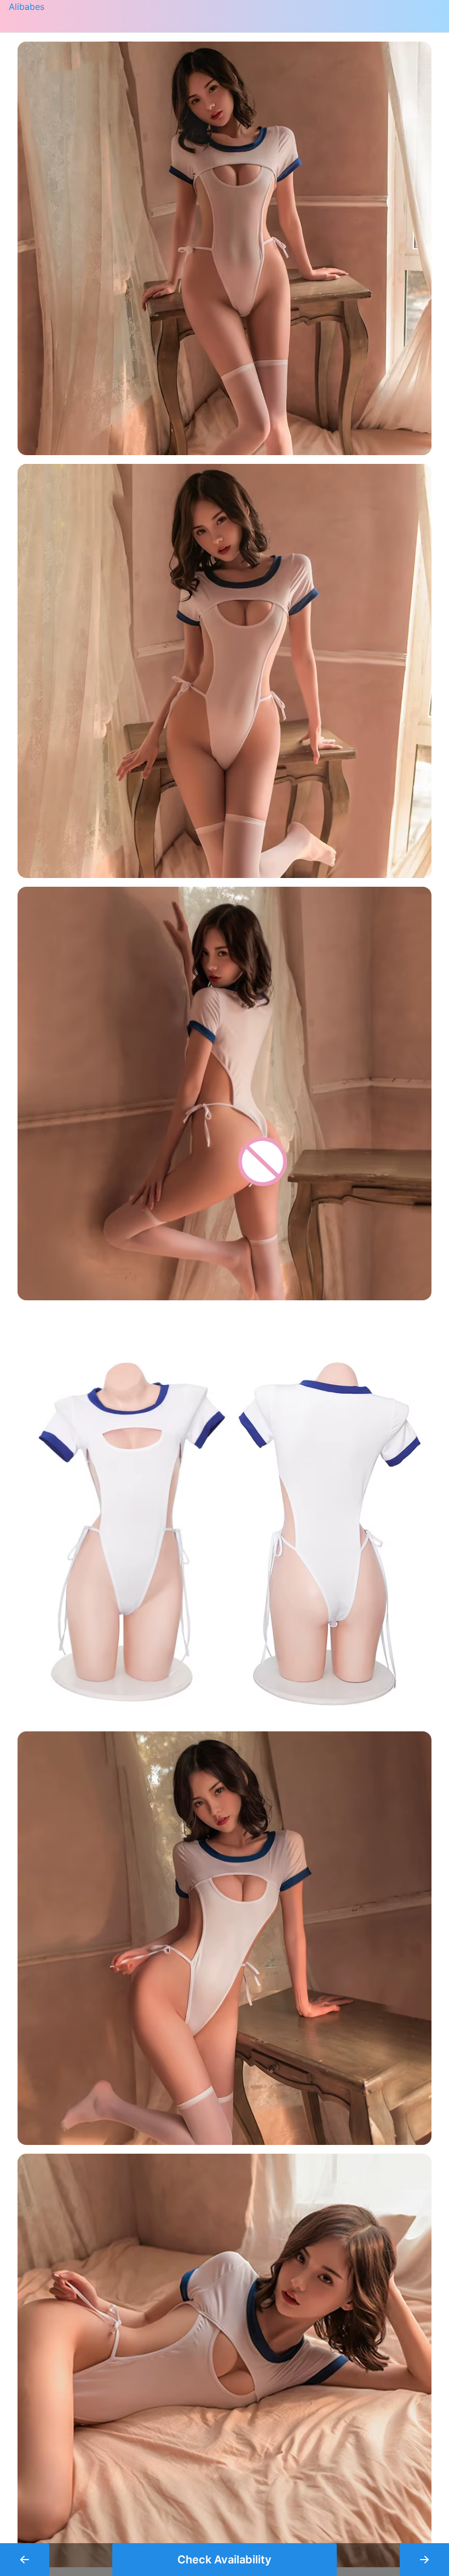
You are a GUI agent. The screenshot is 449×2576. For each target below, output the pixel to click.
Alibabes (27, 7)
